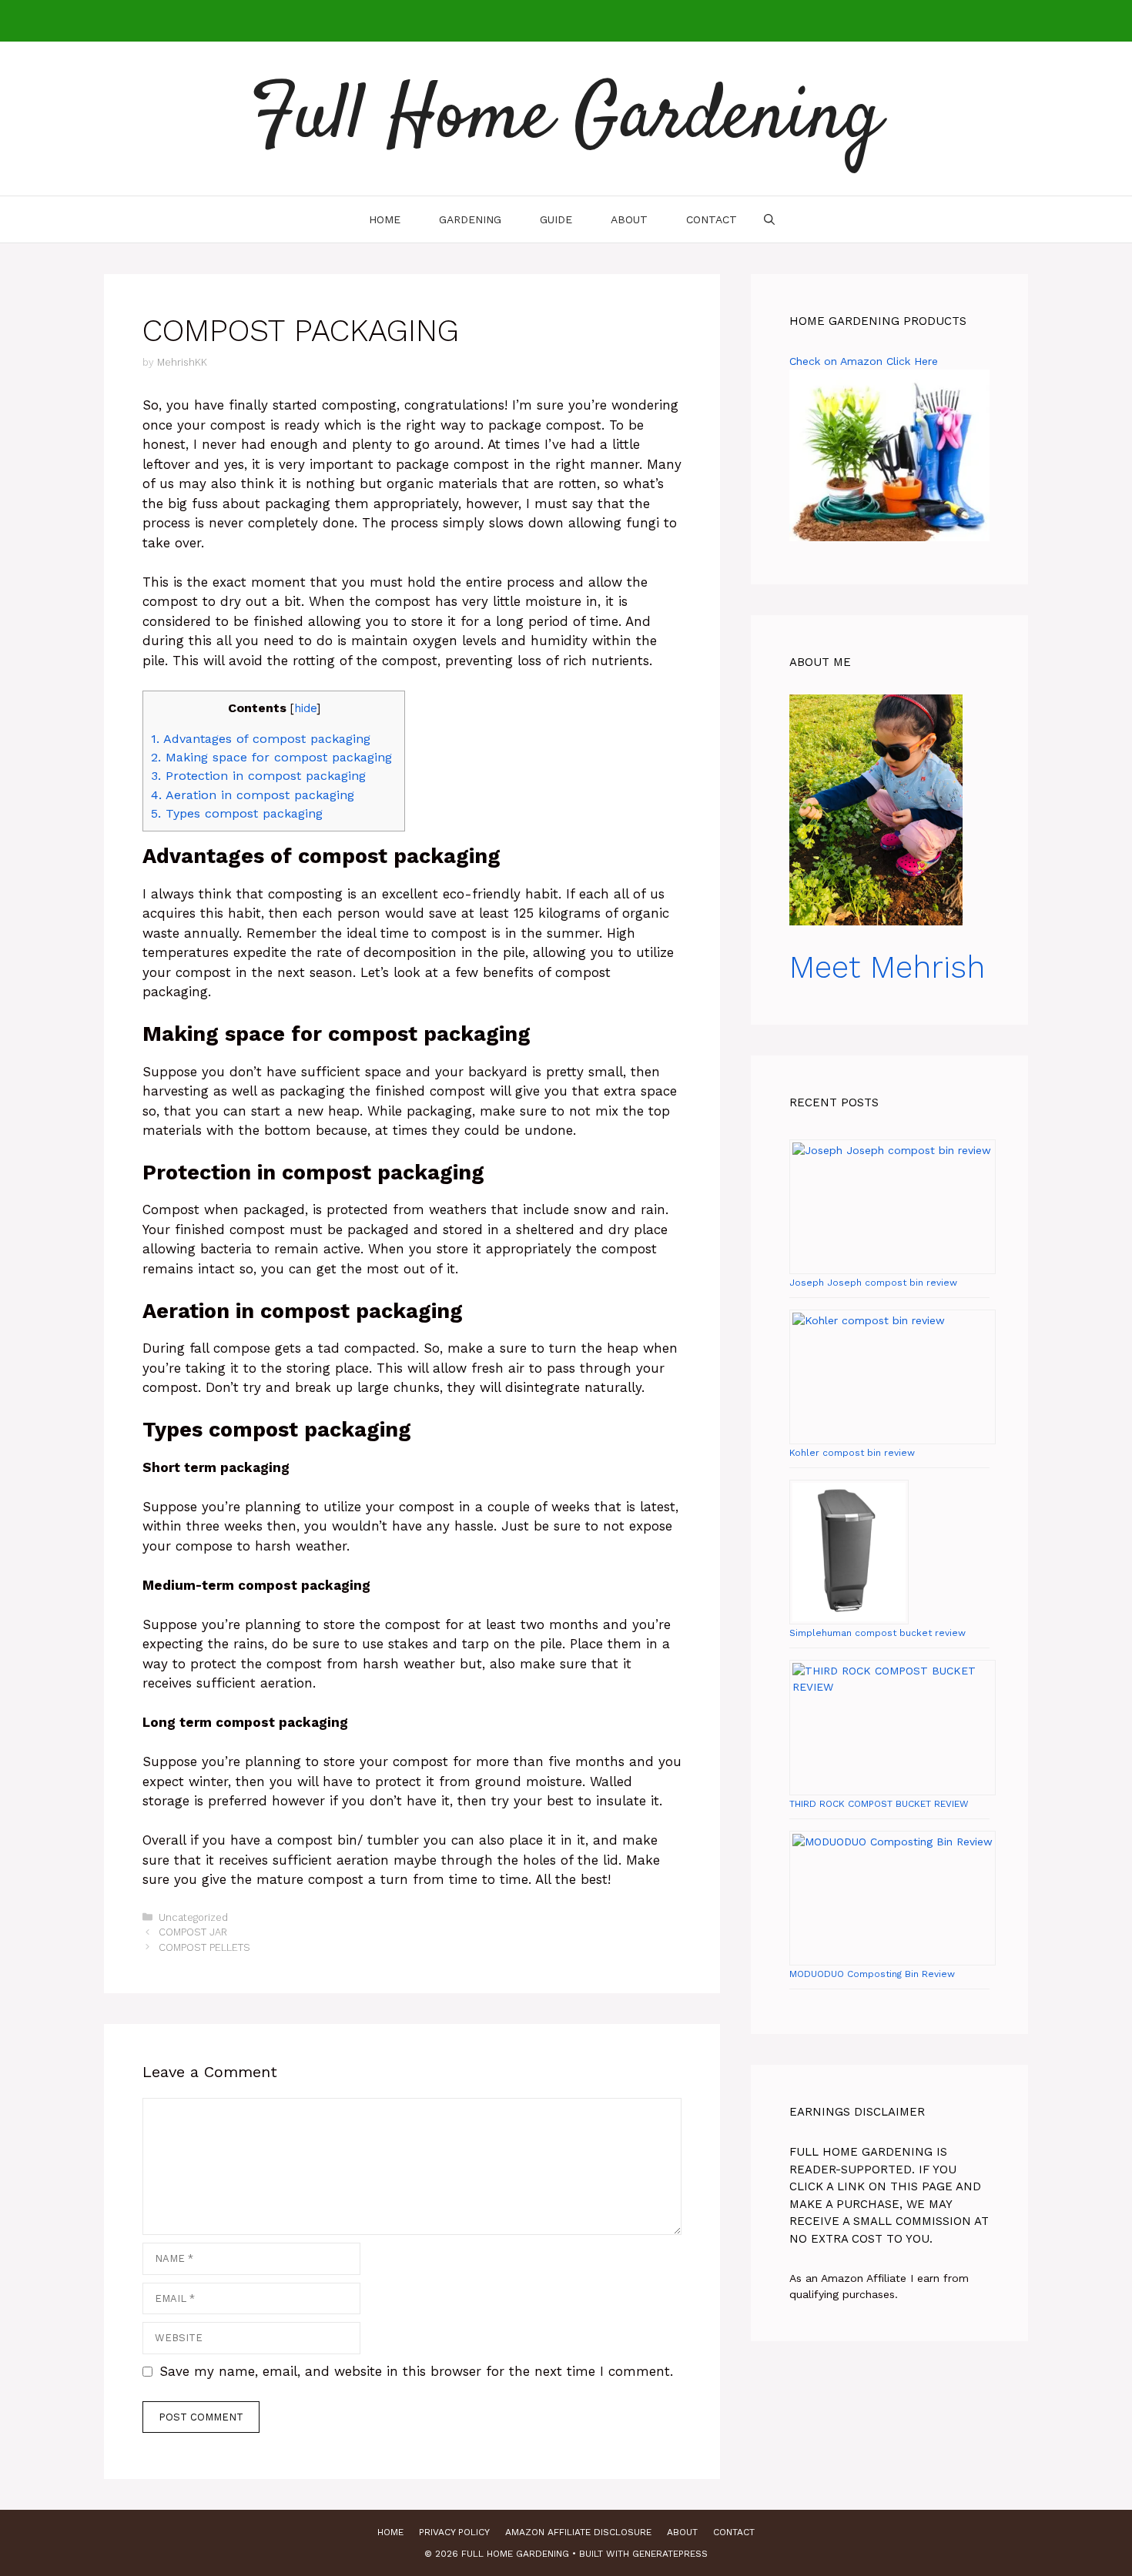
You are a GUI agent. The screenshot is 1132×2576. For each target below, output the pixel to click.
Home (385, 219)
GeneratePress (670, 2554)
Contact (712, 219)
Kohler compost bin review (852, 1453)
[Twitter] (611, 21)
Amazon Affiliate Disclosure (578, 2532)
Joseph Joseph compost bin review (873, 1283)
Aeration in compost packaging (255, 795)
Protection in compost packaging (261, 776)
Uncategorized (193, 1917)
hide (305, 708)
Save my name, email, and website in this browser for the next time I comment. (416, 2371)
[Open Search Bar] (769, 219)
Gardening (470, 219)
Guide (556, 219)
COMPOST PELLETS (204, 1947)
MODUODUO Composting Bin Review (872, 1974)
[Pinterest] (579, 21)
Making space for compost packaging (274, 757)
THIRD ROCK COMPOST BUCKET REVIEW (879, 1804)
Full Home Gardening (566, 119)
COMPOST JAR (193, 1932)
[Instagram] (547, 21)
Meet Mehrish (887, 967)
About (629, 219)
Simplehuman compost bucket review (877, 1633)
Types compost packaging (239, 813)
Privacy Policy (454, 2532)
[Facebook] (514, 21)
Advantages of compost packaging (263, 739)
